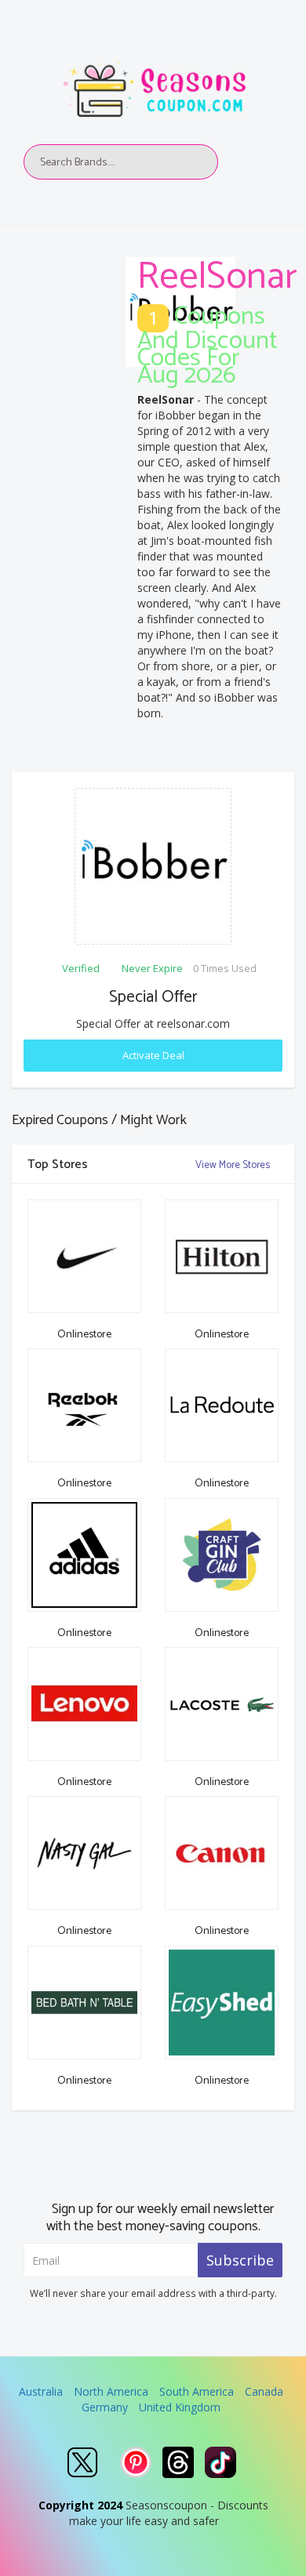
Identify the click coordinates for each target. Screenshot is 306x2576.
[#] (82, 2462)
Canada (264, 2391)
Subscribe (240, 2260)
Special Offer (153, 997)
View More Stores (234, 1165)
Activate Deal (153, 1055)
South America (197, 2391)
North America (111, 2391)
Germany (105, 2407)
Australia (41, 2391)
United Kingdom (180, 2407)
